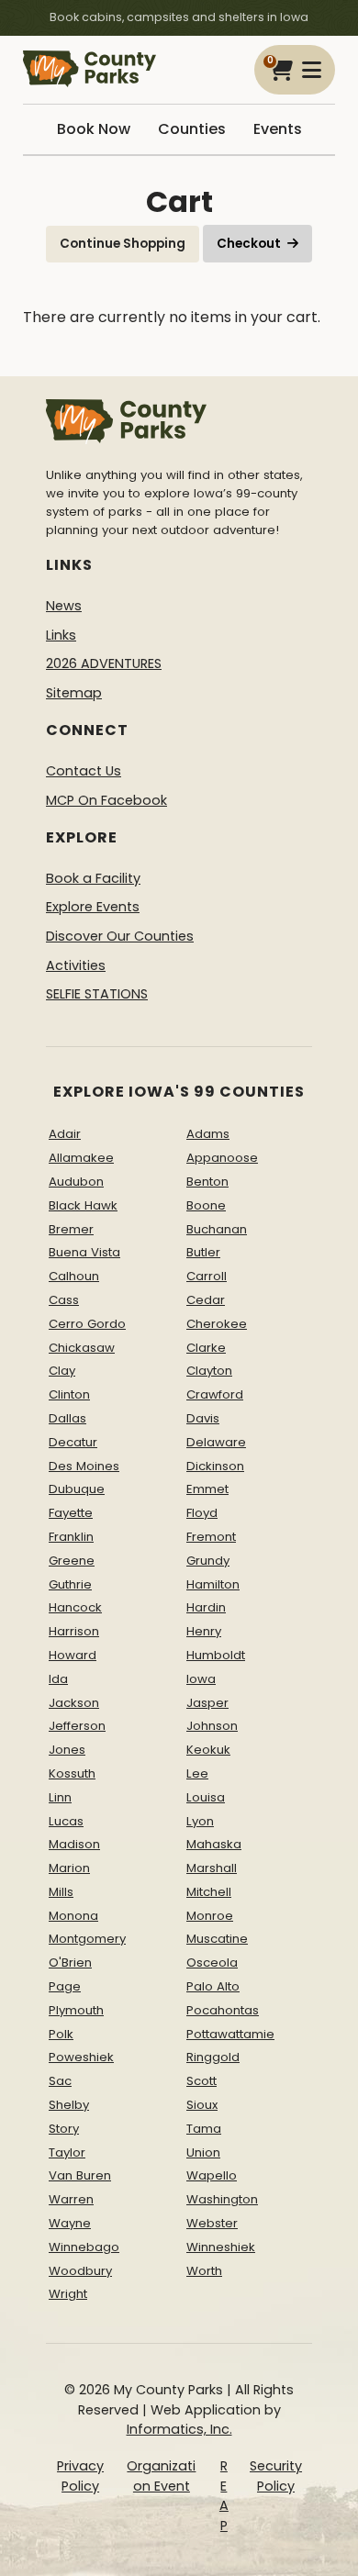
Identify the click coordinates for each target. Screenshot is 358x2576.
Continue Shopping (123, 244)
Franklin (71, 1537)
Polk (61, 2034)
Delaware (216, 1442)
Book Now (94, 129)
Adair (65, 1134)
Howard (73, 1655)
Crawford (215, 1394)
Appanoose (222, 1158)
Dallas (67, 1418)
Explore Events (93, 907)
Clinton (69, 1394)
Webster (212, 2223)
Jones (67, 1750)
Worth (204, 2271)
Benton (207, 1182)
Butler (203, 1252)
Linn (60, 1797)
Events (278, 129)
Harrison (74, 1631)
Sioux (202, 2105)
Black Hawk (83, 1205)
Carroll (207, 1276)
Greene (72, 1561)
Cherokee (217, 1324)
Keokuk (208, 1750)
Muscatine (217, 1939)
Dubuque (77, 1489)
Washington (222, 2199)
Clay (62, 1371)
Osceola (212, 1963)
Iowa (201, 1679)
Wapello (212, 2175)
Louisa (206, 1797)
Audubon (76, 1182)
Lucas (66, 1821)
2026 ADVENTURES (104, 664)
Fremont (211, 1537)
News (64, 606)
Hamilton (213, 1584)
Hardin (206, 1607)
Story (64, 2129)
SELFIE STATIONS (97, 994)
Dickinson (215, 1466)
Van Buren (80, 2175)
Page (65, 1986)
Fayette (71, 1513)
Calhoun (74, 1276)
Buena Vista (84, 1252)
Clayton (209, 1371)
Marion (69, 1868)
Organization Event (161, 2476)
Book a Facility (93, 878)
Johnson (212, 1726)
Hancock (75, 1607)
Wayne (70, 2223)
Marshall (212, 1868)
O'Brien (70, 1963)
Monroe (210, 1916)
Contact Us (84, 771)
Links (61, 635)
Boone (206, 1205)
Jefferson (77, 1726)
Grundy (208, 1561)
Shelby (69, 2105)
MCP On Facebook (106, 800)
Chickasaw (82, 1348)
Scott (201, 2081)
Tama (204, 2129)
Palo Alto (213, 1986)
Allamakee (81, 1158)
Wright (68, 2294)
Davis (203, 1418)
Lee (197, 1773)
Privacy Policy (80, 2476)
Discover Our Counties (120, 936)
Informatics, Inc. (179, 2429)
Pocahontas (223, 2010)
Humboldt (216, 1655)
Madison (74, 1844)
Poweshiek (81, 2057)
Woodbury (80, 2271)
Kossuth (72, 1773)
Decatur (73, 1442)
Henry (204, 1631)
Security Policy (276, 2476)
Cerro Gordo (87, 1324)
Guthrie (70, 1584)
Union (203, 2152)
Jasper (207, 1703)
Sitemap (74, 693)
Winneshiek (221, 2247)
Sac (60, 2081)
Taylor (67, 2152)
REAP (224, 2496)
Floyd (202, 1513)
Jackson (74, 1703)
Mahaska (214, 1844)
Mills (61, 1892)
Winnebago (84, 2247)
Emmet (207, 1489)
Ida (58, 1679)
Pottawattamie (230, 2034)
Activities (76, 965)
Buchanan (217, 1229)
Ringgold (213, 2057)
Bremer (71, 1229)
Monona (73, 1916)
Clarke (206, 1348)
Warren (71, 2199)
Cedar (206, 1300)
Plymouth (76, 2010)
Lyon (200, 1821)
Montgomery (87, 1939)
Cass (64, 1300)
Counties (192, 129)
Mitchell (209, 1892)
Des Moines (84, 1466)
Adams (208, 1134)
